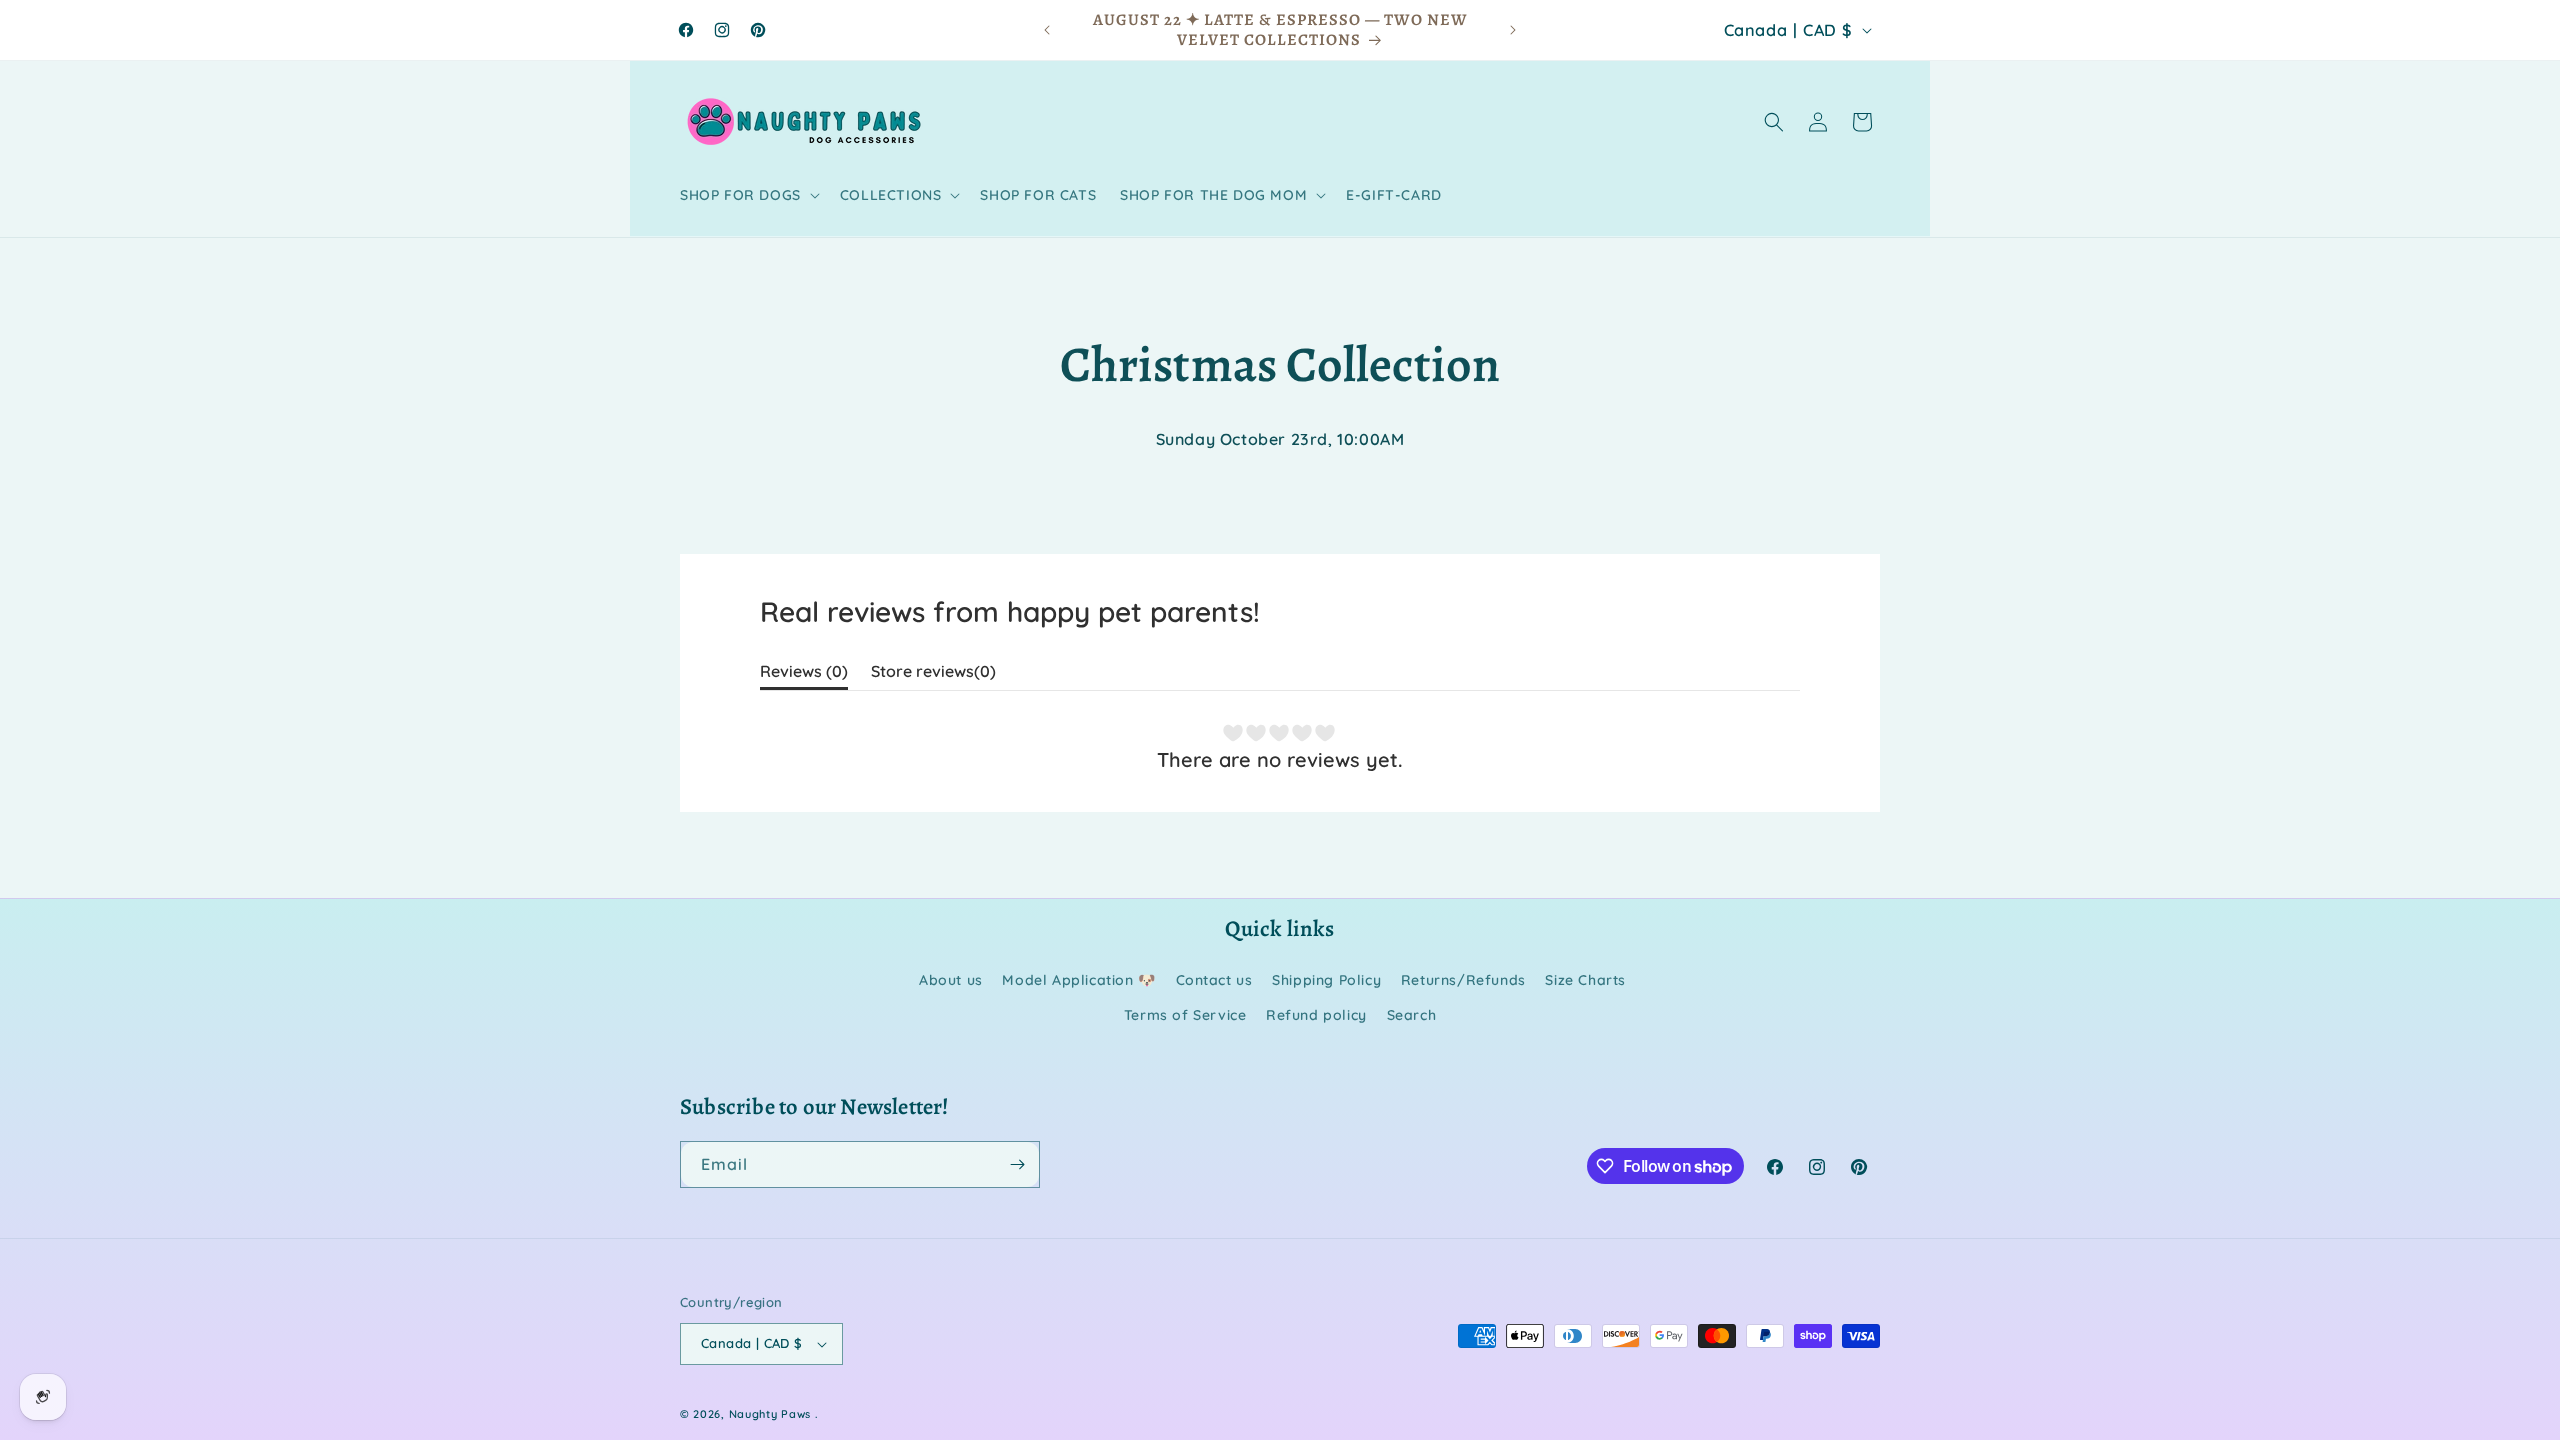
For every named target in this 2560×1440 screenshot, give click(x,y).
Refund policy (1316, 1015)
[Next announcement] (1513, 30)
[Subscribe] (1017, 1164)
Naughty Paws (770, 1414)
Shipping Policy (1326, 980)
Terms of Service (1185, 1015)
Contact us (1214, 980)
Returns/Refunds (1463, 980)
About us (951, 980)
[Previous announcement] (1047, 30)
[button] (748, 195)
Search (1412, 1015)
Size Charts (1585, 980)
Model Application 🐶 (1078, 980)
